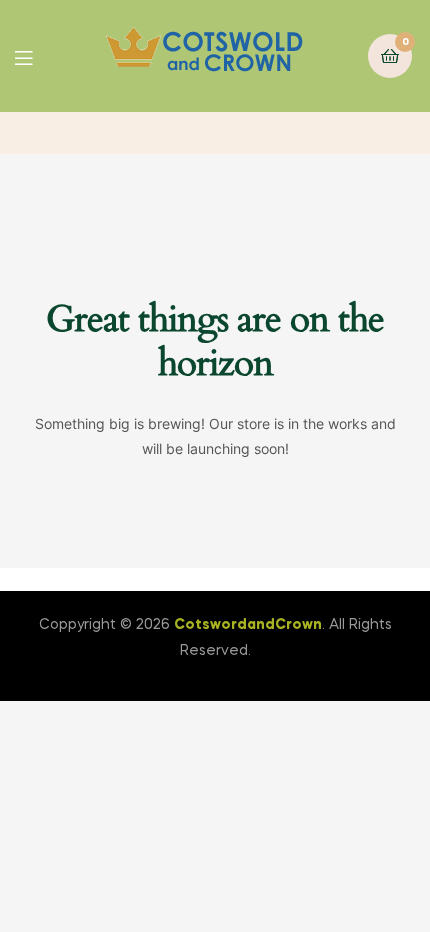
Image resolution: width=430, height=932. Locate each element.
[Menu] (38, 56)
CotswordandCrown (248, 625)
